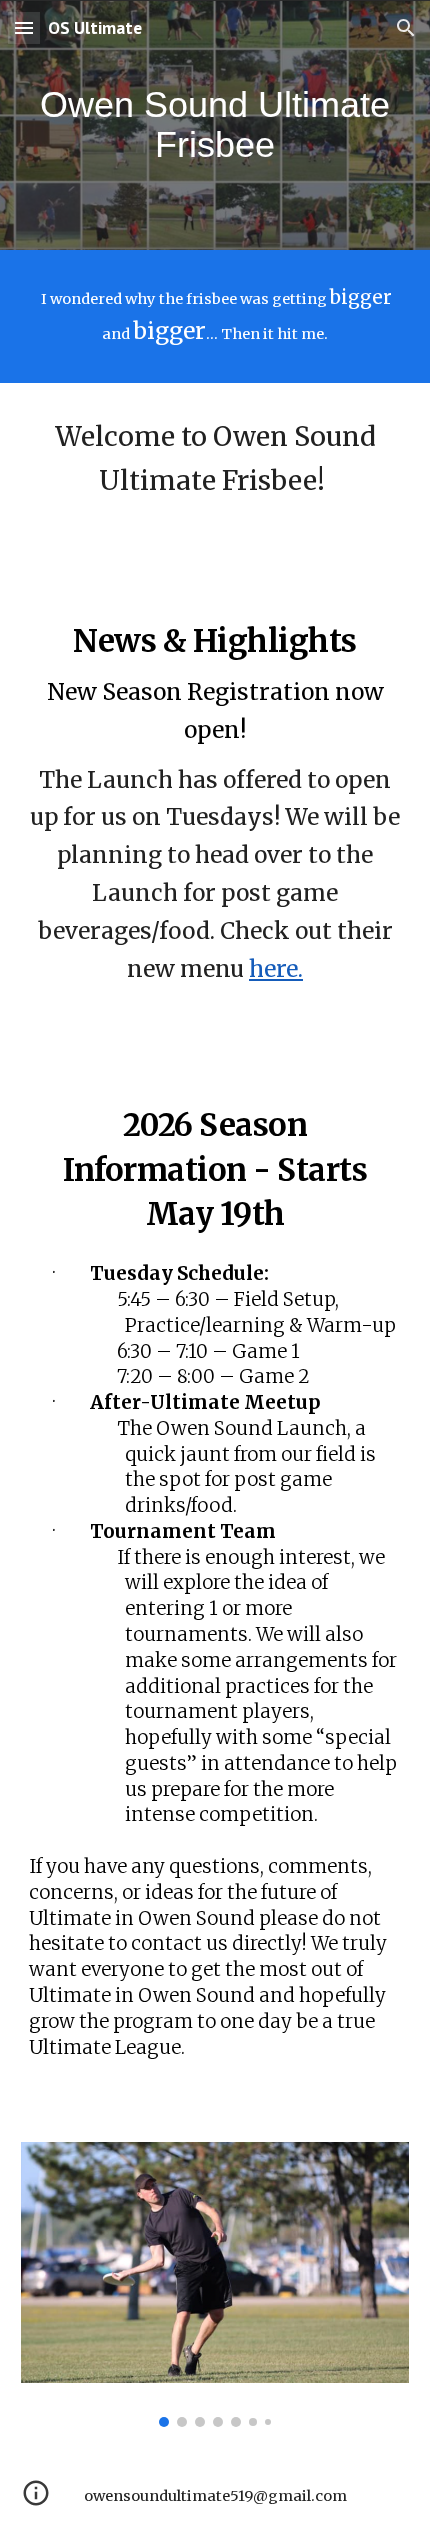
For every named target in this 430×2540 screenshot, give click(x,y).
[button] (24, 27)
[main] (215, 124)
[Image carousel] (215, 2284)
